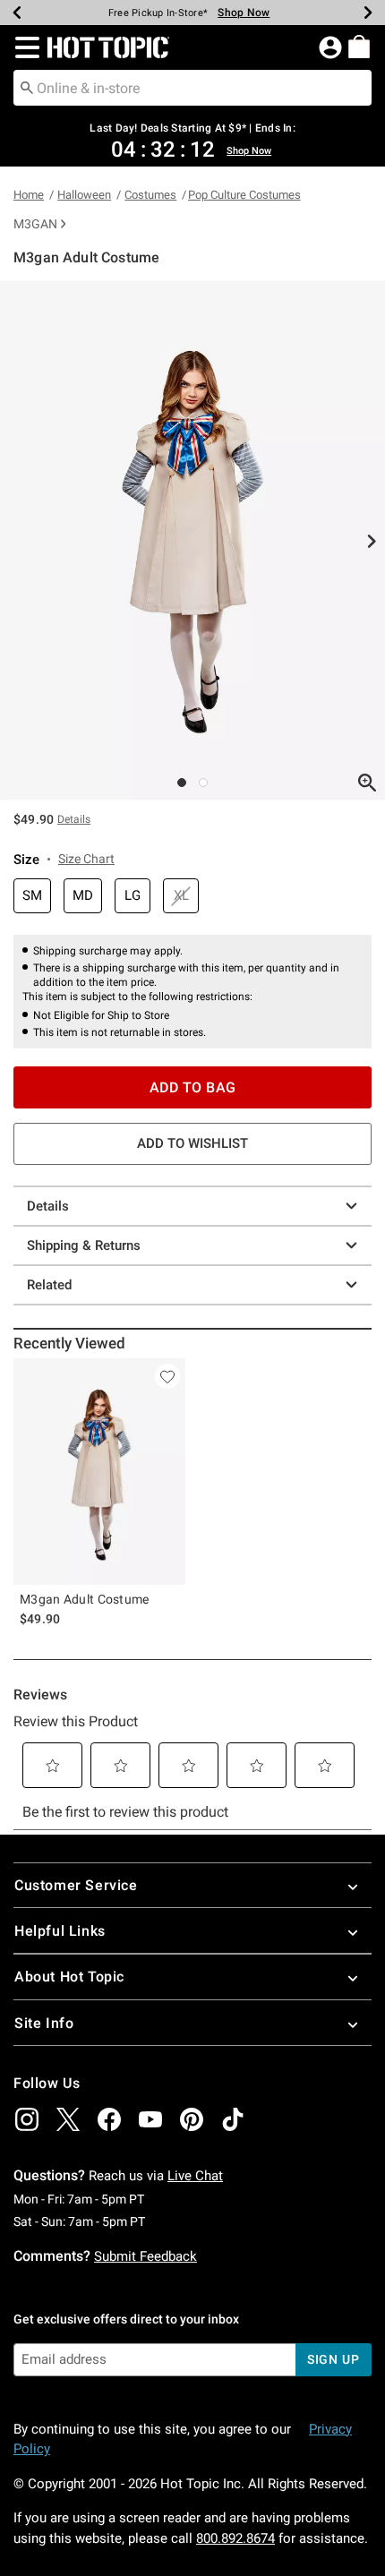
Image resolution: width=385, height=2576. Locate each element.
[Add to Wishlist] (167, 1376)
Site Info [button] (44, 2023)
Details (48, 1206)
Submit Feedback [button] (145, 2256)
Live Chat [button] (195, 2176)
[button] (24, 47)
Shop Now (244, 13)
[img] (27, 2119)
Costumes (150, 195)
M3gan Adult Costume (85, 1599)
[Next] (368, 13)
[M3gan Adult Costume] (99, 1472)
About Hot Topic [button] (69, 1977)
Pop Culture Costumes (244, 195)
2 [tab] (203, 783)
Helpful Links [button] (60, 1931)
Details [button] (74, 819)
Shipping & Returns (84, 1245)
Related (49, 1285)
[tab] (192, 540)
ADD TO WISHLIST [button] (192, 1143)
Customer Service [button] (76, 1885)
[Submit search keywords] (27, 87)
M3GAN (35, 224)
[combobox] (192, 88)
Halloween (84, 195)
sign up (334, 2359)
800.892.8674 (235, 2538)
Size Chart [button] (86, 859)
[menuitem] (359, 47)
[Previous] (17, 13)
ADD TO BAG (193, 1087)
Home (29, 195)
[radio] (32, 896)
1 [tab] (182, 783)
